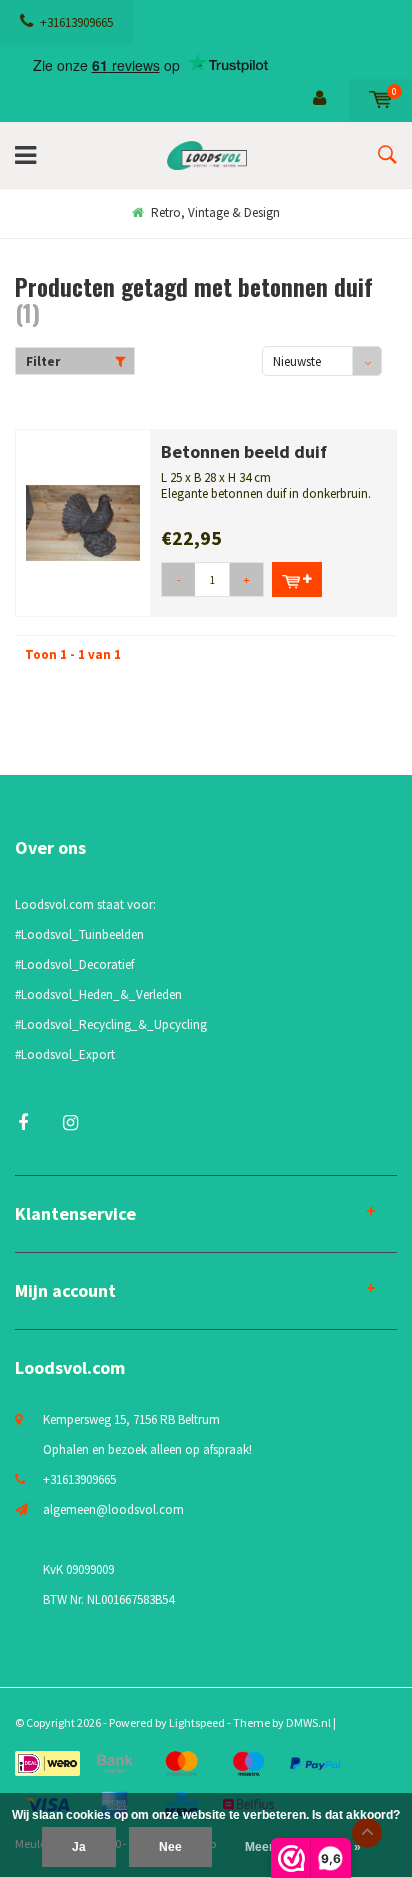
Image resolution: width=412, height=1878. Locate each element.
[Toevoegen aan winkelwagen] (297, 579)
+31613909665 (76, 22)
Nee (170, 1847)
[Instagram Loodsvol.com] (70, 1122)
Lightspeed (197, 1722)
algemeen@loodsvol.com (113, 1509)
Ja (79, 1847)
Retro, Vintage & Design (215, 212)
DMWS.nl (308, 1722)
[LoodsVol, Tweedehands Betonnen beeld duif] (83, 521)
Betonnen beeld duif (244, 451)
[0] (380, 99)
